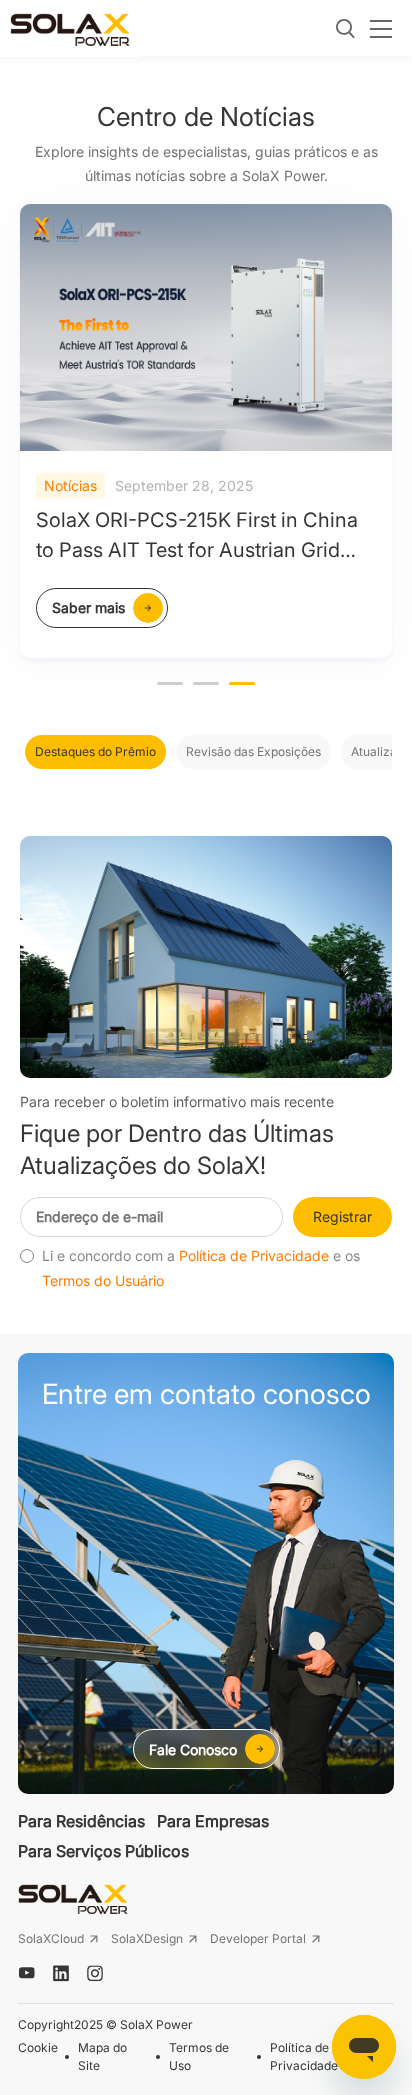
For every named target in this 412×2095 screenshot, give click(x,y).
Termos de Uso (199, 2056)
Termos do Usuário (103, 1281)
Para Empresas (213, 1821)
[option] (206, 431)
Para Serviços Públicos (103, 1851)
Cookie (38, 2047)
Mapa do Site (102, 2056)
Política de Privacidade (254, 1256)
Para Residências (81, 1821)
